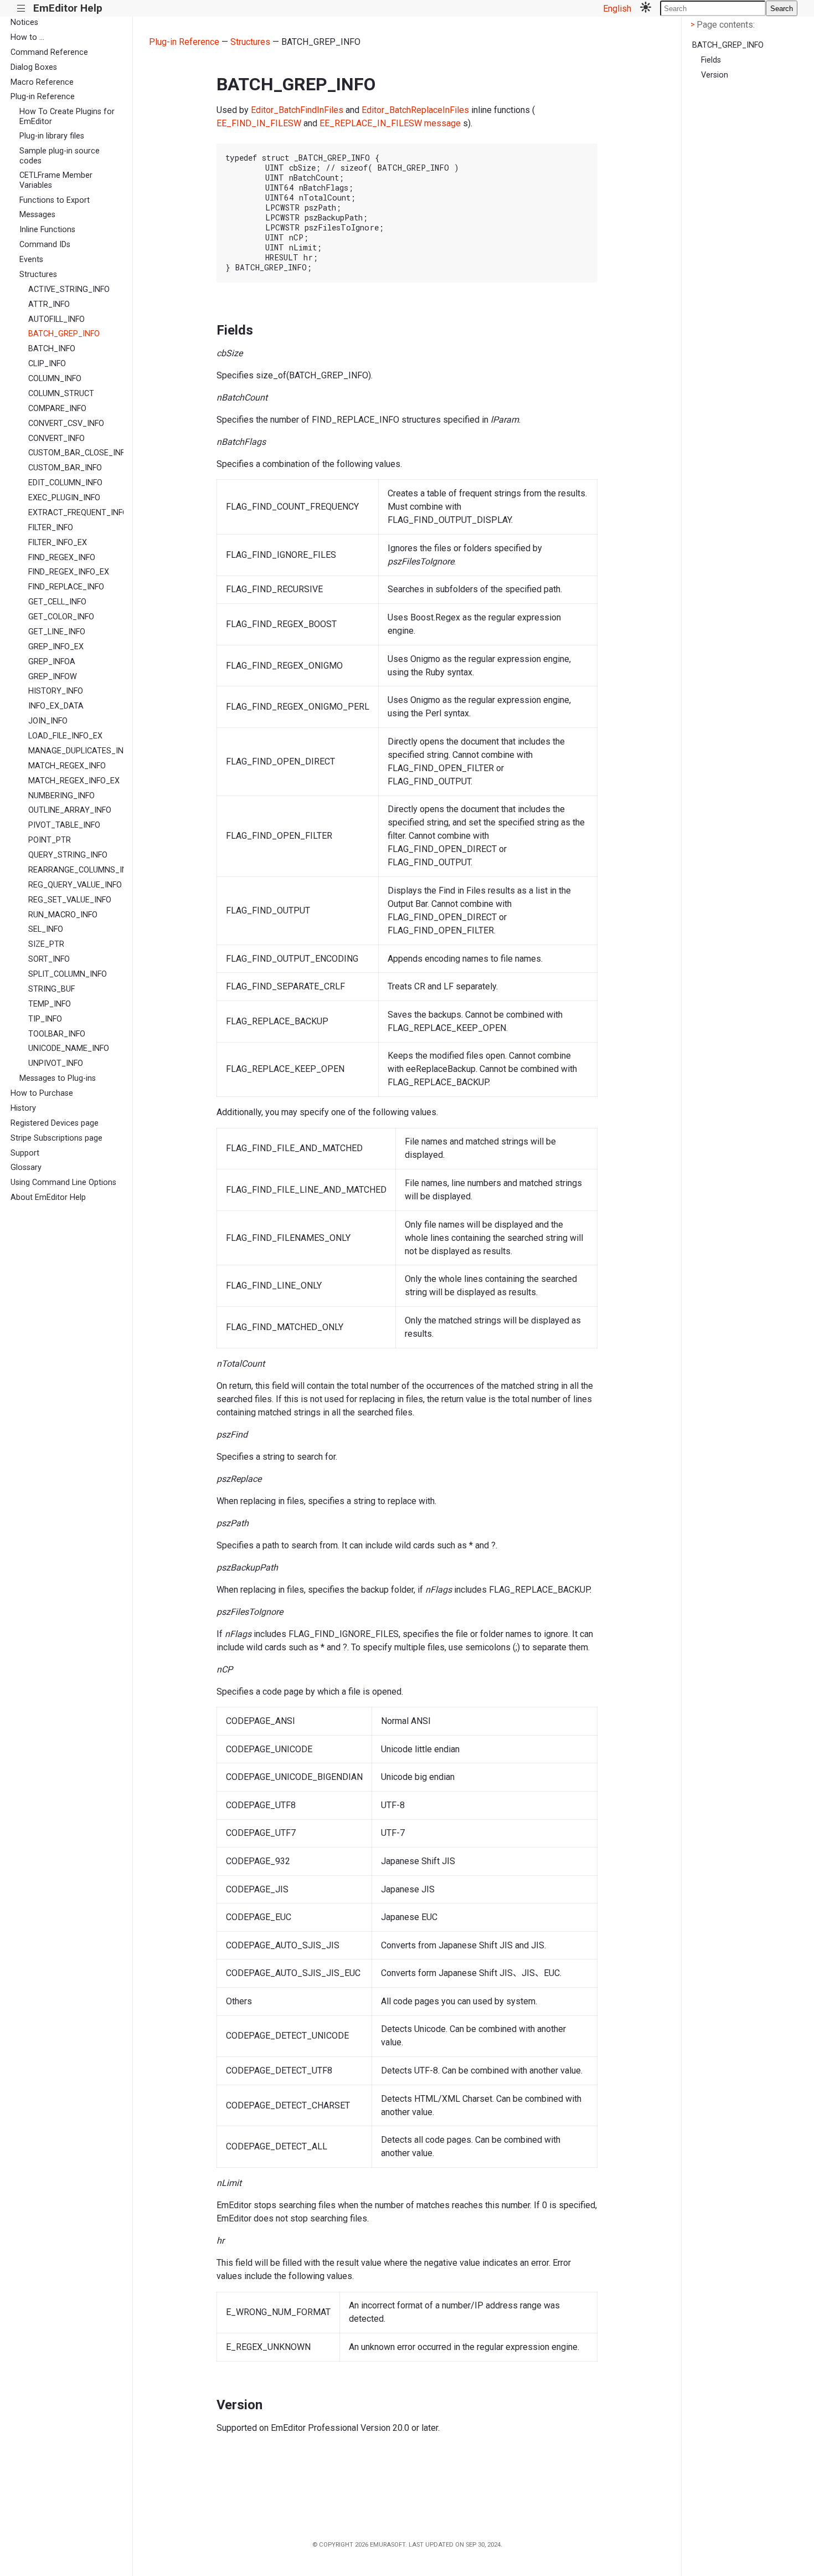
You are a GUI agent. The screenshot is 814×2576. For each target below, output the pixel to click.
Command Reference (49, 52)
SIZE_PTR (46, 944)
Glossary (26, 1168)
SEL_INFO (46, 929)
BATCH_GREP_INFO (64, 334)
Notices (24, 22)
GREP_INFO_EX (56, 647)
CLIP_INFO (47, 364)
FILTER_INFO (51, 528)
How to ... (27, 37)
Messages (37, 215)
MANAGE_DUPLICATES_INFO (76, 751)
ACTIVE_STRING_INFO (69, 289)
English (617, 9)
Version (715, 75)
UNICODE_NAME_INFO (69, 1048)
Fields (711, 60)
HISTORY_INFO (56, 691)
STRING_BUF (51, 989)
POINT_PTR (50, 840)
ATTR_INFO (49, 304)
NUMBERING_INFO (61, 796)
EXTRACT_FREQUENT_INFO (76, 513)
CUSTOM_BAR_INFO (65, 468)
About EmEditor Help (48, 1197)
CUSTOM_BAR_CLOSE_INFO (76, 453)
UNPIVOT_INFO (56, 1063)
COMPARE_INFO (57, 409)
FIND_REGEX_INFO (62, 558)
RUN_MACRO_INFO (63, 915)
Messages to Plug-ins (58, 1078)
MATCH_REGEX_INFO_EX (74, 781)
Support (25, 1153)
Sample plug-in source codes (60, 156)
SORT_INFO (49, 959)
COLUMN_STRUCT (61, 394)
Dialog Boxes (34, 67)
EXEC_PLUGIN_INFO (64, 498)
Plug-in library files (52, 136)
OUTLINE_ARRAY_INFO (70, 810)
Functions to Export (55, 200)
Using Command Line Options (63, 1182)
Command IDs (45, 245)
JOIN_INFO (48, 721)
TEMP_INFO (50, 1004)
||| (21, 9)
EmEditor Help (68, 8)
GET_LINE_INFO (57, 632)
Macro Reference (42, 82)
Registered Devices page (55, 1123)
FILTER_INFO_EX (58, 543)
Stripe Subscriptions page (56, 1138)
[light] (646, 8)
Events (31, 260)
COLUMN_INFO (55, 379)
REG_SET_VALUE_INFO (70, 900)
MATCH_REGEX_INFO (67, 766)
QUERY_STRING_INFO (68, 855)
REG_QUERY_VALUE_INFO (75, 885)
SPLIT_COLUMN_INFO (68, 974)
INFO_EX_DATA (56, 706)
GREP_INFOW (53, 677)
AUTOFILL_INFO (56, 319)
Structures (38, 274)
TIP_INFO (45, 1019)
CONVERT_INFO (56, 438)
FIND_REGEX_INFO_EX (69, 572)
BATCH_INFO (52, 349)
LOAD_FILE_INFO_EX (65, 736)
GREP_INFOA (52, 662)
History (23, 1108)
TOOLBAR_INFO (57, 1034)
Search (782, 9)
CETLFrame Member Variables (56, 180)
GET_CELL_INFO (57, 602)
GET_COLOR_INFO (61, 617)
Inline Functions (47, 230)
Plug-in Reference (43, 97)
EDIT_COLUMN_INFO (65, 483)
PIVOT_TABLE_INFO (64, 825)
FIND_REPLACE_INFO (66, 587)
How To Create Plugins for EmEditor (67, 116)
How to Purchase (42, 1093)
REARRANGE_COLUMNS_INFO (76, 870)
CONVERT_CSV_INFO (66, 424)
